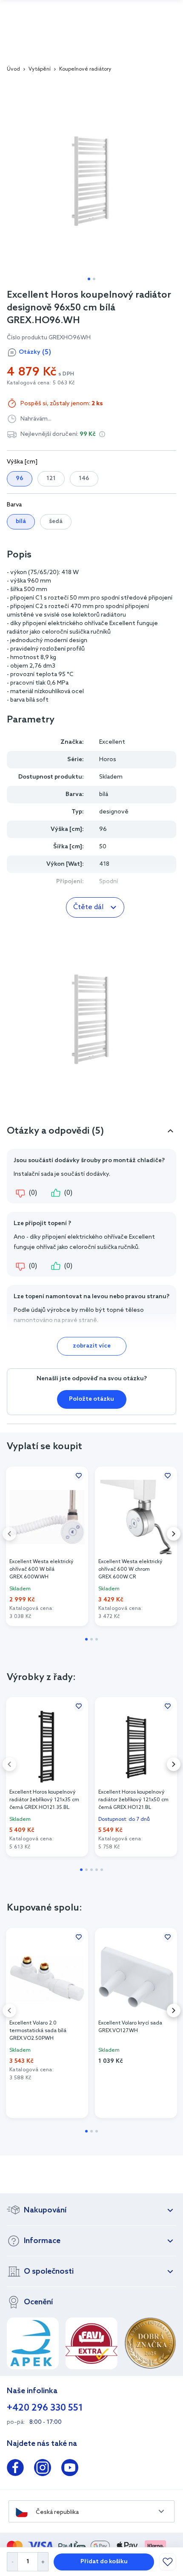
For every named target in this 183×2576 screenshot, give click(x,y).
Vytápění (40, 69)
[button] (102, 434)
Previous (9, 1534)
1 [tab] (89, 279)
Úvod (13, 69)
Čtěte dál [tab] (88, 907)
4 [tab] (97, 1870)
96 (20, 479)
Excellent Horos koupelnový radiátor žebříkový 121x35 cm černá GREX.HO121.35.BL (44, 1800)
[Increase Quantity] (43, 2562)
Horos (108, 760)
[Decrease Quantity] (12, 2562)
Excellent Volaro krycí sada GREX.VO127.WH (130, 2027)
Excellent (112, 742)
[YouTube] (70, 2469)
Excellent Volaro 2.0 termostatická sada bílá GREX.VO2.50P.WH (38, 2031)
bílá (21, 522)
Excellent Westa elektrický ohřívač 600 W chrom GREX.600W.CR (130, 1569)
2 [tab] (94, 279)
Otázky (35, 352)
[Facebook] (15, 2469)
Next (174, 1534)
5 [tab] (102, 1870)
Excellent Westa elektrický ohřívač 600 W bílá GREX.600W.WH (41, 1569)
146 (84, 479)
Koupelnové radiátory (85, 69)
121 (51, 479)
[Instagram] (43, 2469)
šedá (56, 522)
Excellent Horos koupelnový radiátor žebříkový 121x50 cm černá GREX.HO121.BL (133, 1800)
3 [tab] (97, 1639)
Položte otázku (91, 1399)
